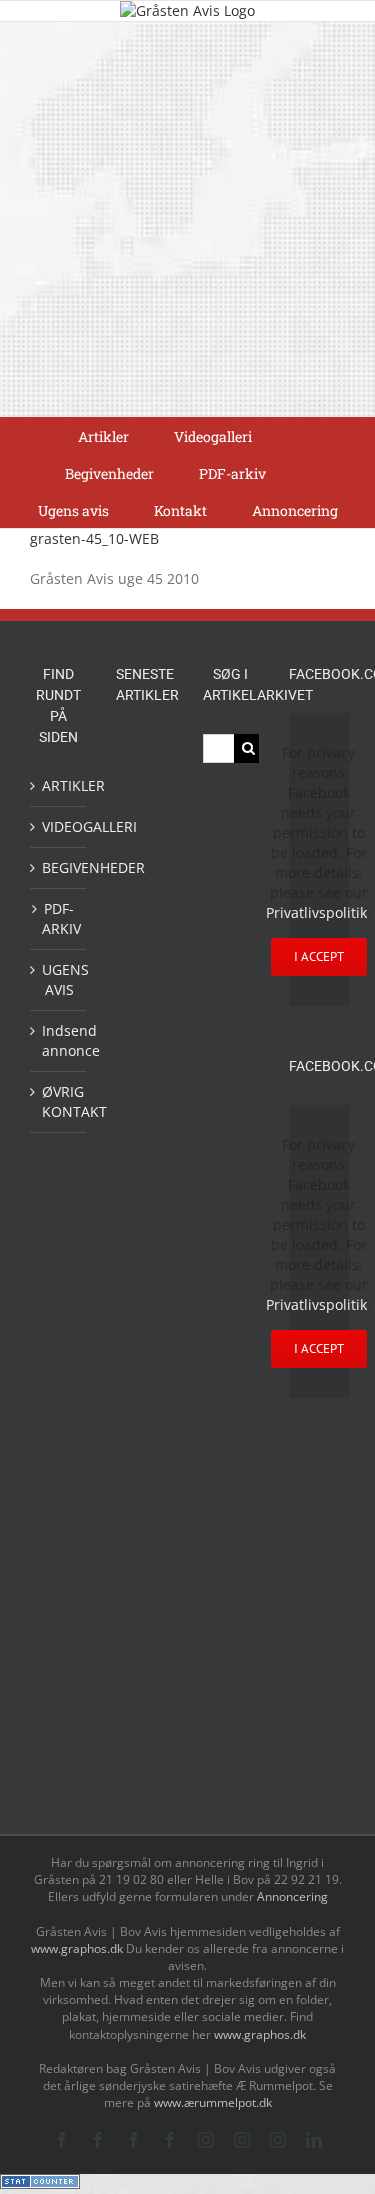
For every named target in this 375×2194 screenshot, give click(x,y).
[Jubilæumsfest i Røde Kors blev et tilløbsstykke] (144, 1346)
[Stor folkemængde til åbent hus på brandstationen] (144, 1725)
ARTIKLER (59, 785)
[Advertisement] (187, 219)
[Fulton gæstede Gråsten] (144, 919)
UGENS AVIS (59, 979)
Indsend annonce (59, 1040)
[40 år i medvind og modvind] (144, 1771)
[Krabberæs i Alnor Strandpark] (144, 1549)
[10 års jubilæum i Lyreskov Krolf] (144, 1282)
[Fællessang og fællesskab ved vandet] (144, 875)
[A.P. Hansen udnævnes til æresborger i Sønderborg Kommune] (144, 814)
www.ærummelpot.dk (213, 2102)
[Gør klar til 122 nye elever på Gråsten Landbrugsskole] (144, 961)
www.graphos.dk (78, 1948)
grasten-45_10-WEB (94, 538)
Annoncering (292, 1896)
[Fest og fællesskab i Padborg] (144, 1129)
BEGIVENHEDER (59, 867)
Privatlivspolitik (316, 912)
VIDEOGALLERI (59, 826)
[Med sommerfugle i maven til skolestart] (144, 1439)
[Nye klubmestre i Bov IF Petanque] (144, 1176)
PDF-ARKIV (59, 918)
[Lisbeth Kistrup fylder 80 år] (144, 1617)
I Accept (319, 956)
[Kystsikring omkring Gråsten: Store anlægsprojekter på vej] (144, 1391)
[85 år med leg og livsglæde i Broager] (144, 1021)
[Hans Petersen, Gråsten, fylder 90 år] (144, 1674)
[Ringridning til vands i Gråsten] (144, 1222)
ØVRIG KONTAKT (59, 1101)
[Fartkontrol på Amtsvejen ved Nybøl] (144, 755)
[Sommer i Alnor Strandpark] (144, 1488)
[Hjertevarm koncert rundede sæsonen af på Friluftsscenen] (144, 1083)
